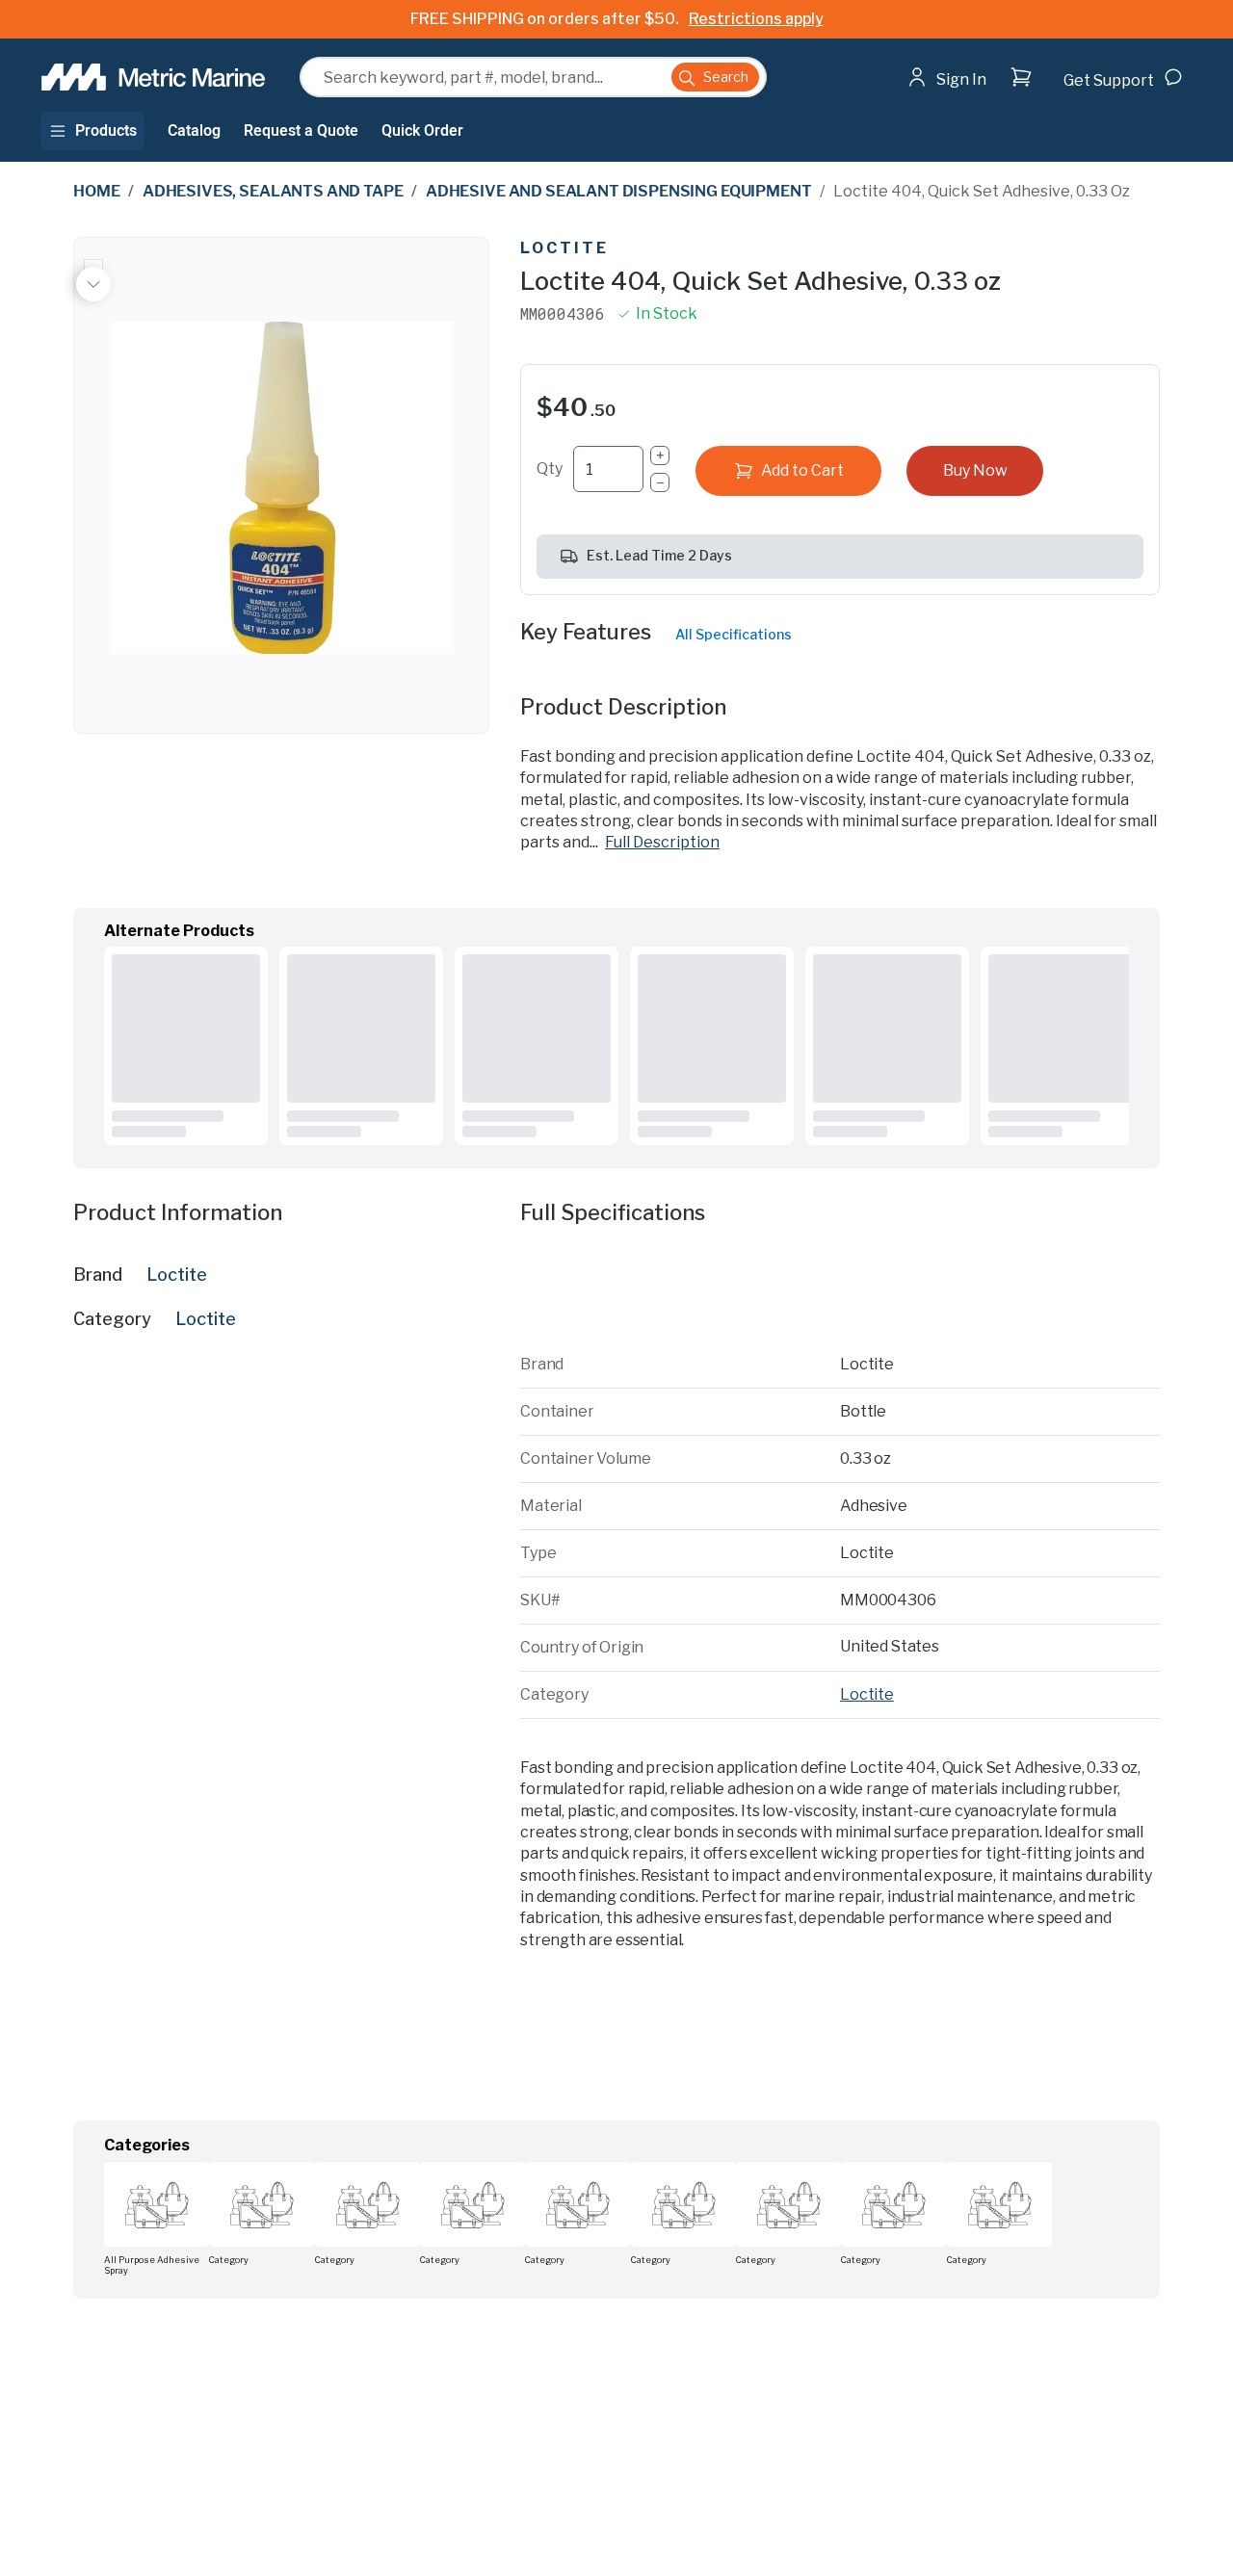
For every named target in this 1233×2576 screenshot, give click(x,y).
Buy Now (975, 470)
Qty (550, 468)
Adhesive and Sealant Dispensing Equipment (618, 191)
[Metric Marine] (155, 77)
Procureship (1021, 2415)
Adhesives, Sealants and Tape (273, 191)
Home (96, 191)
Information (167, 2170)
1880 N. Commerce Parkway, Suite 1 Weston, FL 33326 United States (569, 2240)
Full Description (662, 842)
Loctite (564, 248)
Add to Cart (802, 470)
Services (429, 2170)
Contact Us (546, 2170)
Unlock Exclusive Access (918, 2353)
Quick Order (422, 131)
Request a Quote (301, 131)
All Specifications (734, 634)
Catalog (194, 131)
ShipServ (838, 2415)
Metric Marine (201, 2545)
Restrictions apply (756, 19)
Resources (275, 2170)
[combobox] (533, 77)
